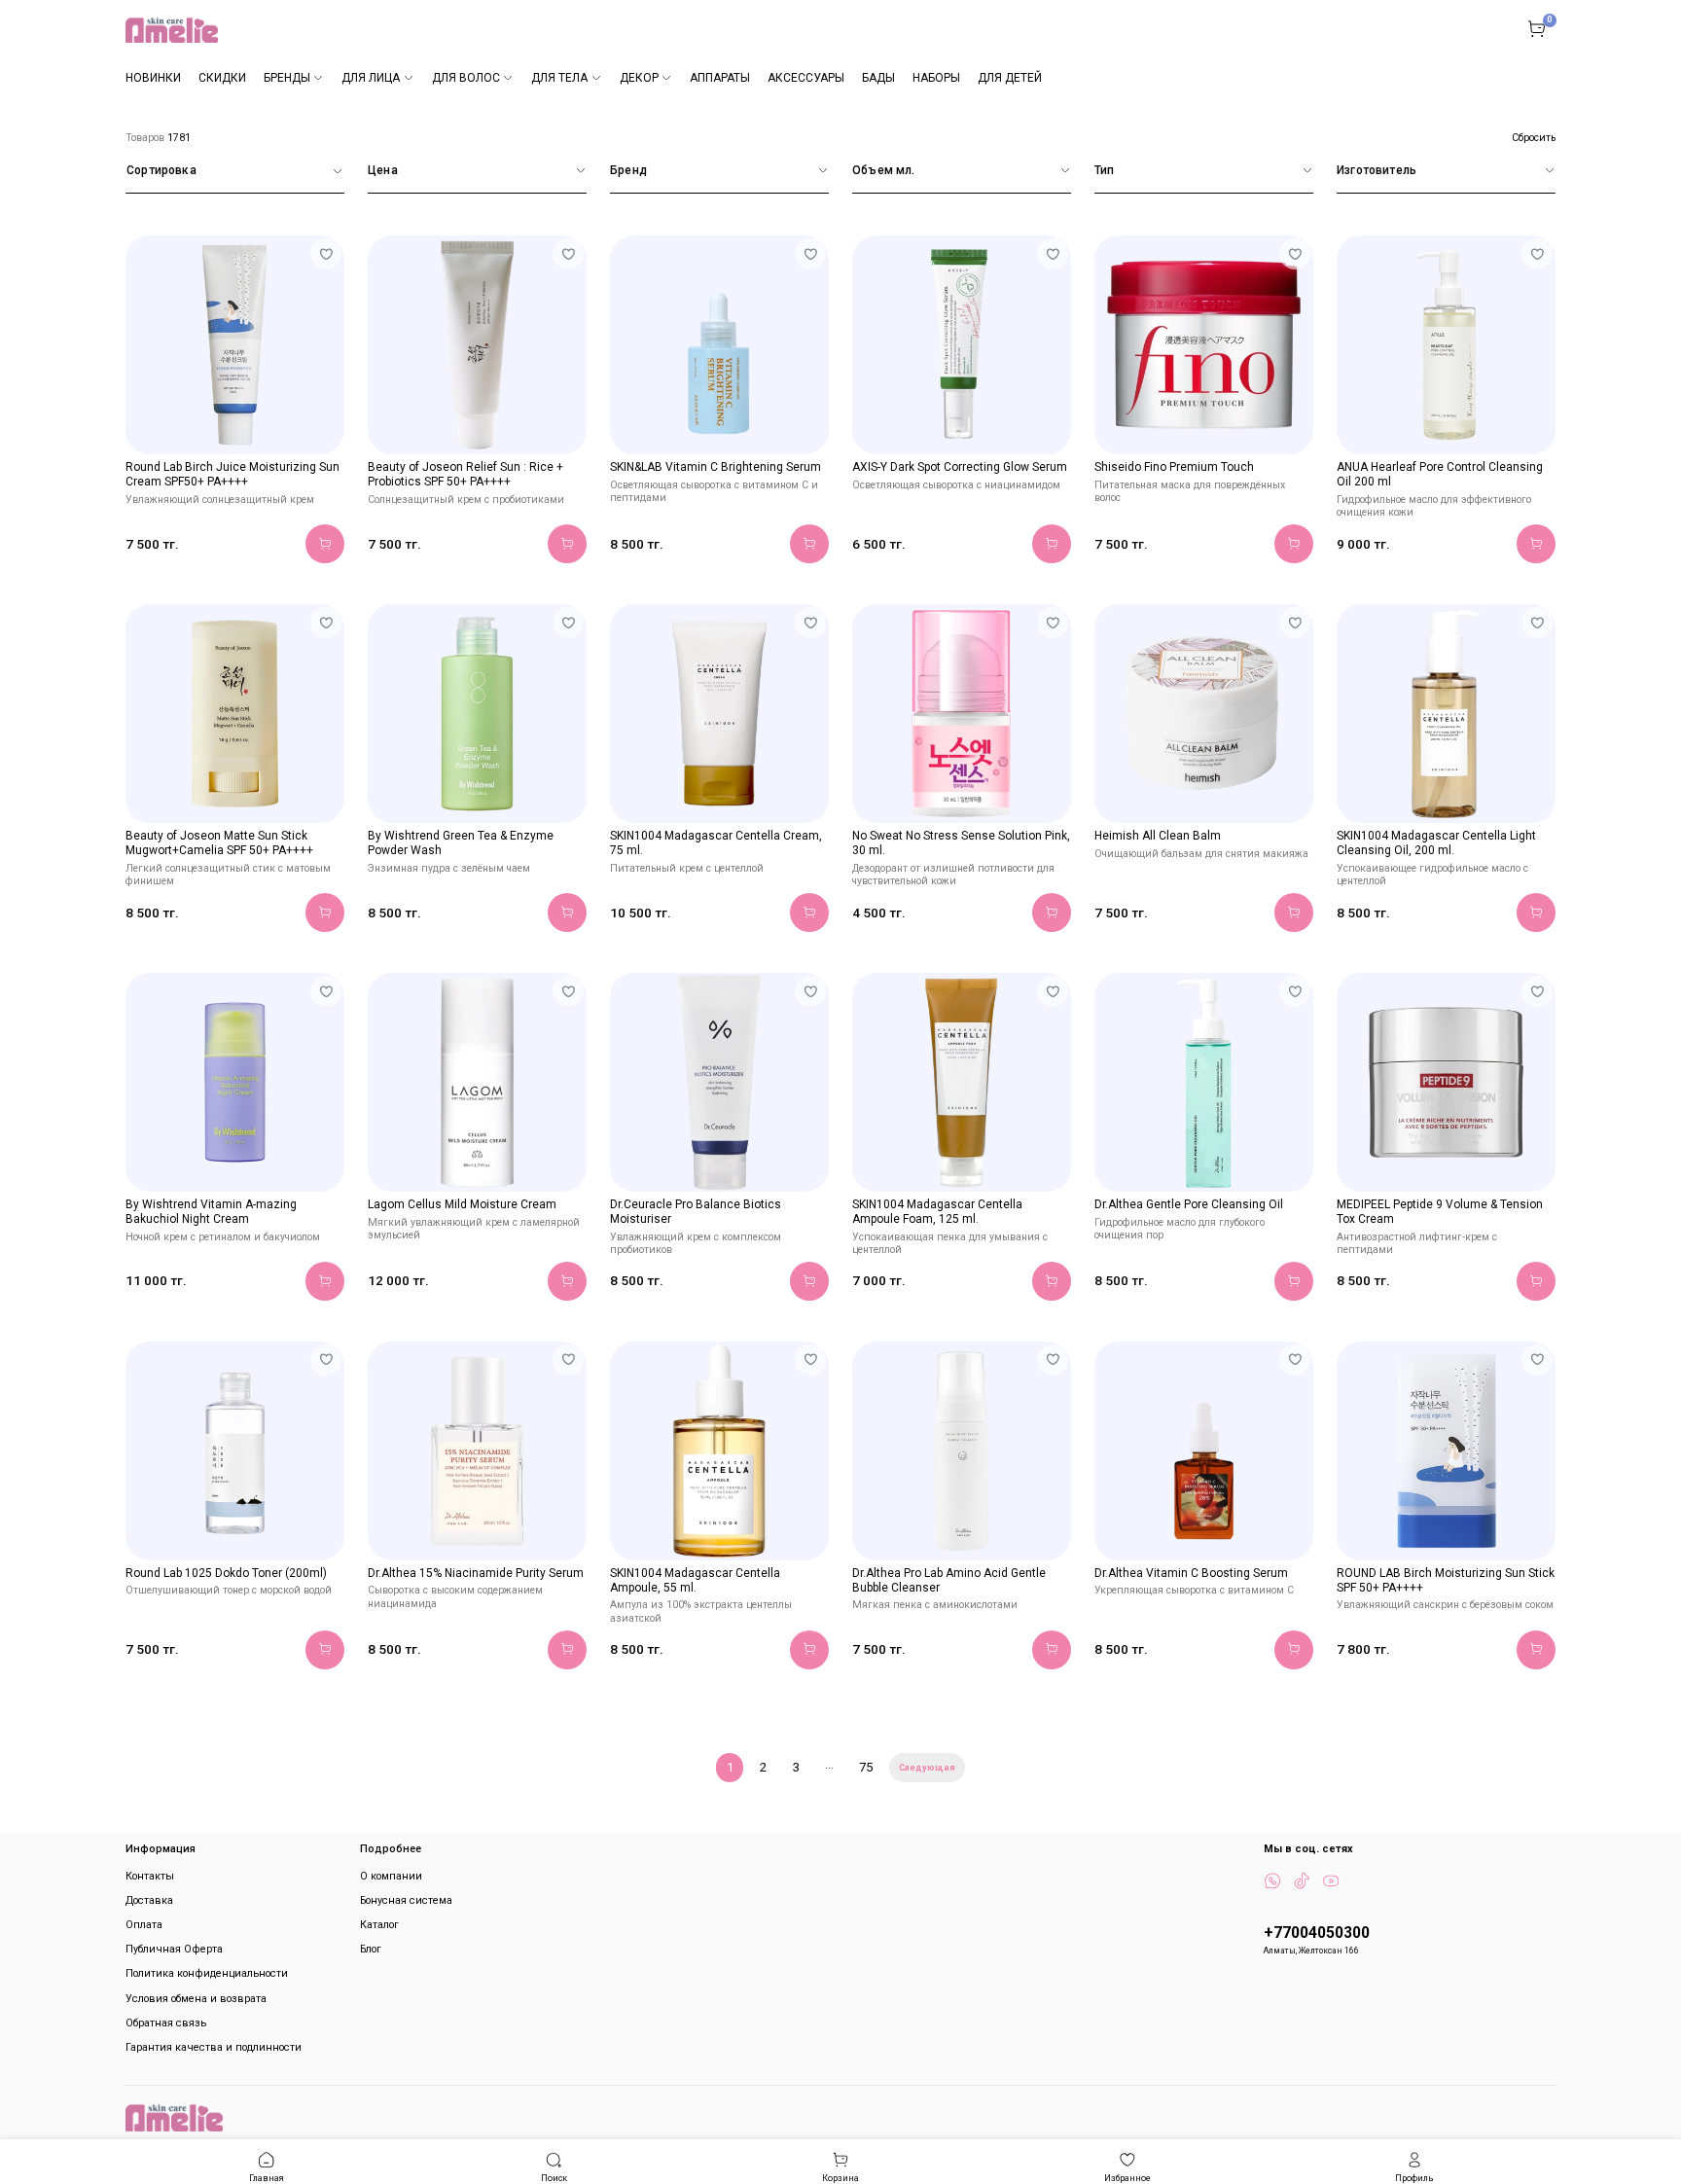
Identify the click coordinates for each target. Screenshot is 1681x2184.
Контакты (150, 1876)
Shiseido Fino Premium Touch (1174, 467)
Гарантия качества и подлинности (214, 2047)
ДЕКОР (639, 78)
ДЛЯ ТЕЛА (559, 78)
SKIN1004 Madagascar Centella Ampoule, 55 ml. (695, 1580)
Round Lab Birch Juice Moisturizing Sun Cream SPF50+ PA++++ (232, 474)
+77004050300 (1317, 1933)
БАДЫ (878, 78)
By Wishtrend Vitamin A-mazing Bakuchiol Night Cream (211, 1212)
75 (866, 1767)
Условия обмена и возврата (196, 1999)
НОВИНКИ (153, 78)
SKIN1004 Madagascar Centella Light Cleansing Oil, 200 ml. (1436, 843)
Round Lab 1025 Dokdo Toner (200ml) (226, 1573)
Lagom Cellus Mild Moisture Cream (462, 1204)
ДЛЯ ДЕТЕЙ (1010, 78)
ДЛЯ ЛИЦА (371, 78)
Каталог (379, 1925)
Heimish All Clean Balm (1158, 836)
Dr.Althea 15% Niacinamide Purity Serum (476, 1573)
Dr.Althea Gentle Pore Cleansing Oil (1189, 1204)
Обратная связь (166, 2023)
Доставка (149, 1900)
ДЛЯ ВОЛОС (466, 78)
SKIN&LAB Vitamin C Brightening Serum (715, 467)
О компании (391, 1876)
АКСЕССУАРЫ (806, 78)
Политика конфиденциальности (207, 1973)
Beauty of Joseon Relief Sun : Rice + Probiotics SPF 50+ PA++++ (465, 474)
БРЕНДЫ (287, 78)
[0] (1536, 29)
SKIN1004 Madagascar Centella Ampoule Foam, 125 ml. (937, 1212)
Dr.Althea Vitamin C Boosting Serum (1191, 1573)
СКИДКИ (222, 78)
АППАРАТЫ (720, 78)
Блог (371, 1949)
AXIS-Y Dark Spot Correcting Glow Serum (960, 467)
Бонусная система (406, 1900)
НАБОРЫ (936, 78)
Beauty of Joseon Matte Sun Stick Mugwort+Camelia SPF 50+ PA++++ (219, 843)
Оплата (144, 1925)
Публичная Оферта (174, 1949)
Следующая (927, 1768)
